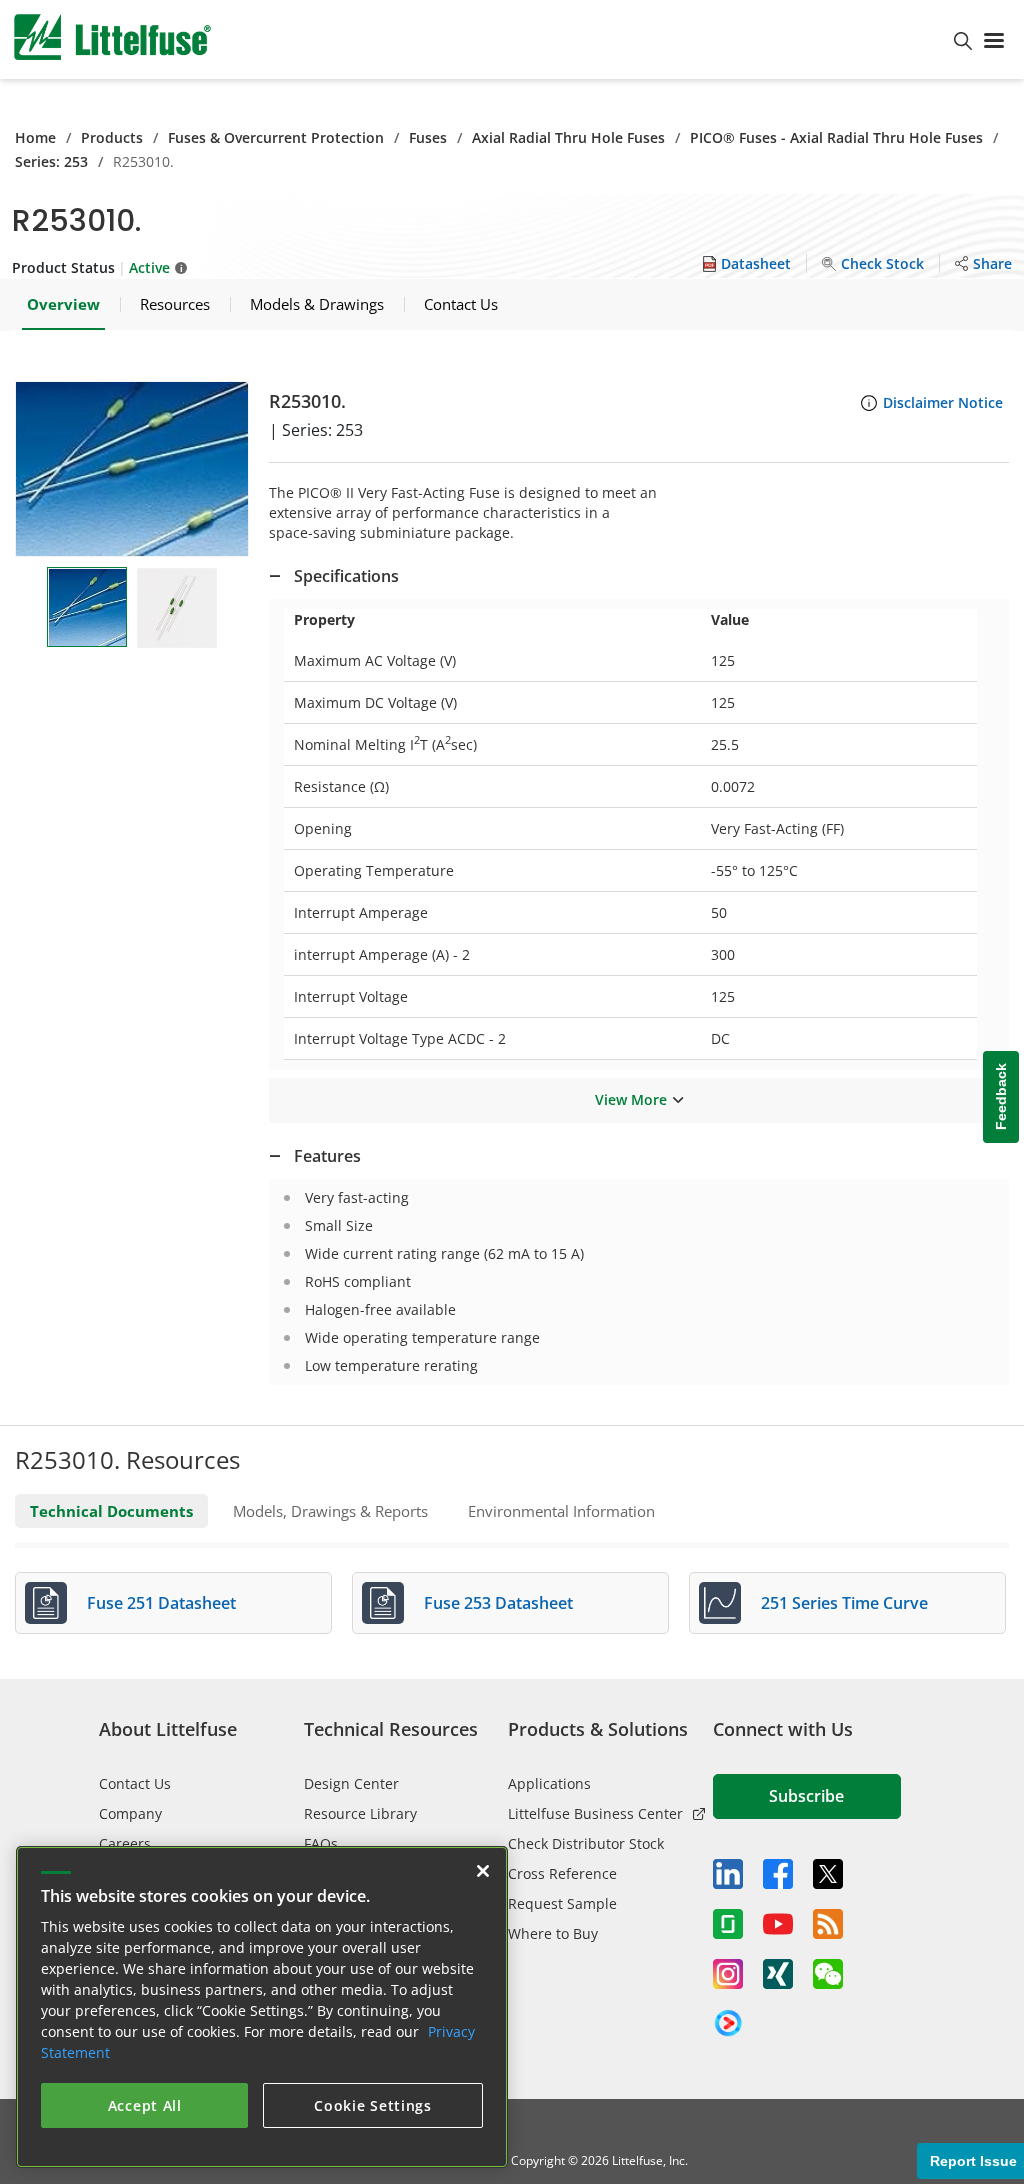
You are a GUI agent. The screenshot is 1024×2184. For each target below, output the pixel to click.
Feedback (1001, 1097)
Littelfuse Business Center (595, 1813)
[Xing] (778, 1974)
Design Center (351, 1783)
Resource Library (360, 1813)
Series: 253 (51, 161)
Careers (125, 1843)
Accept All (145, 2105)
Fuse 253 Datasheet (498, 1603)
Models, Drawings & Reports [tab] (330, 1511)
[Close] (483, 1871)
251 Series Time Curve (844, 1603)
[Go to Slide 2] (177, 608)
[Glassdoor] (728, 1924)
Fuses (428, 137)
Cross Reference (562, 1873)
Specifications (346, 576)
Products (112, 137)
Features (327, 1156)
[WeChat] (828, 1974)
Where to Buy (553, 1933)
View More (631, 1099)
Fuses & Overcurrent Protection (276, 137)
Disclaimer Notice (943, 402)
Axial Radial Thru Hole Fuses (568, 137)
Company (130, 1813)
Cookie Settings (373, 2105)
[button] (132, 469)
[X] (828, 1874)
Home (35, 137)
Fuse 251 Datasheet (161, 1603)
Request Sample (562, 1903)
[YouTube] (778, 1924)
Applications (549, 1783)
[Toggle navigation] (998, 39)
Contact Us (135, 1783)
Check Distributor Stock (586, 1843)
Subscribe (806, 1796)
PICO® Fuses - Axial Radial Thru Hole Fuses (836, 137)
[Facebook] (778, 1874)
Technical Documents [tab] (111, 1511)
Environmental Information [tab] (561, 1511)
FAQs (321, 1843)
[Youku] (728, 2024)
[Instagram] (728, 1974)
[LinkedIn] (728, 1874)
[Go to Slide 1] (87, 607)
